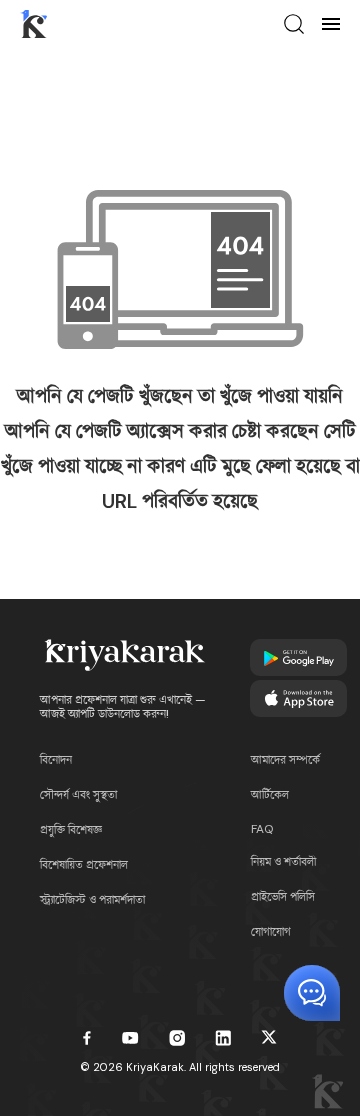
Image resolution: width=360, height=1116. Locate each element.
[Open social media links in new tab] (87, 1038)
